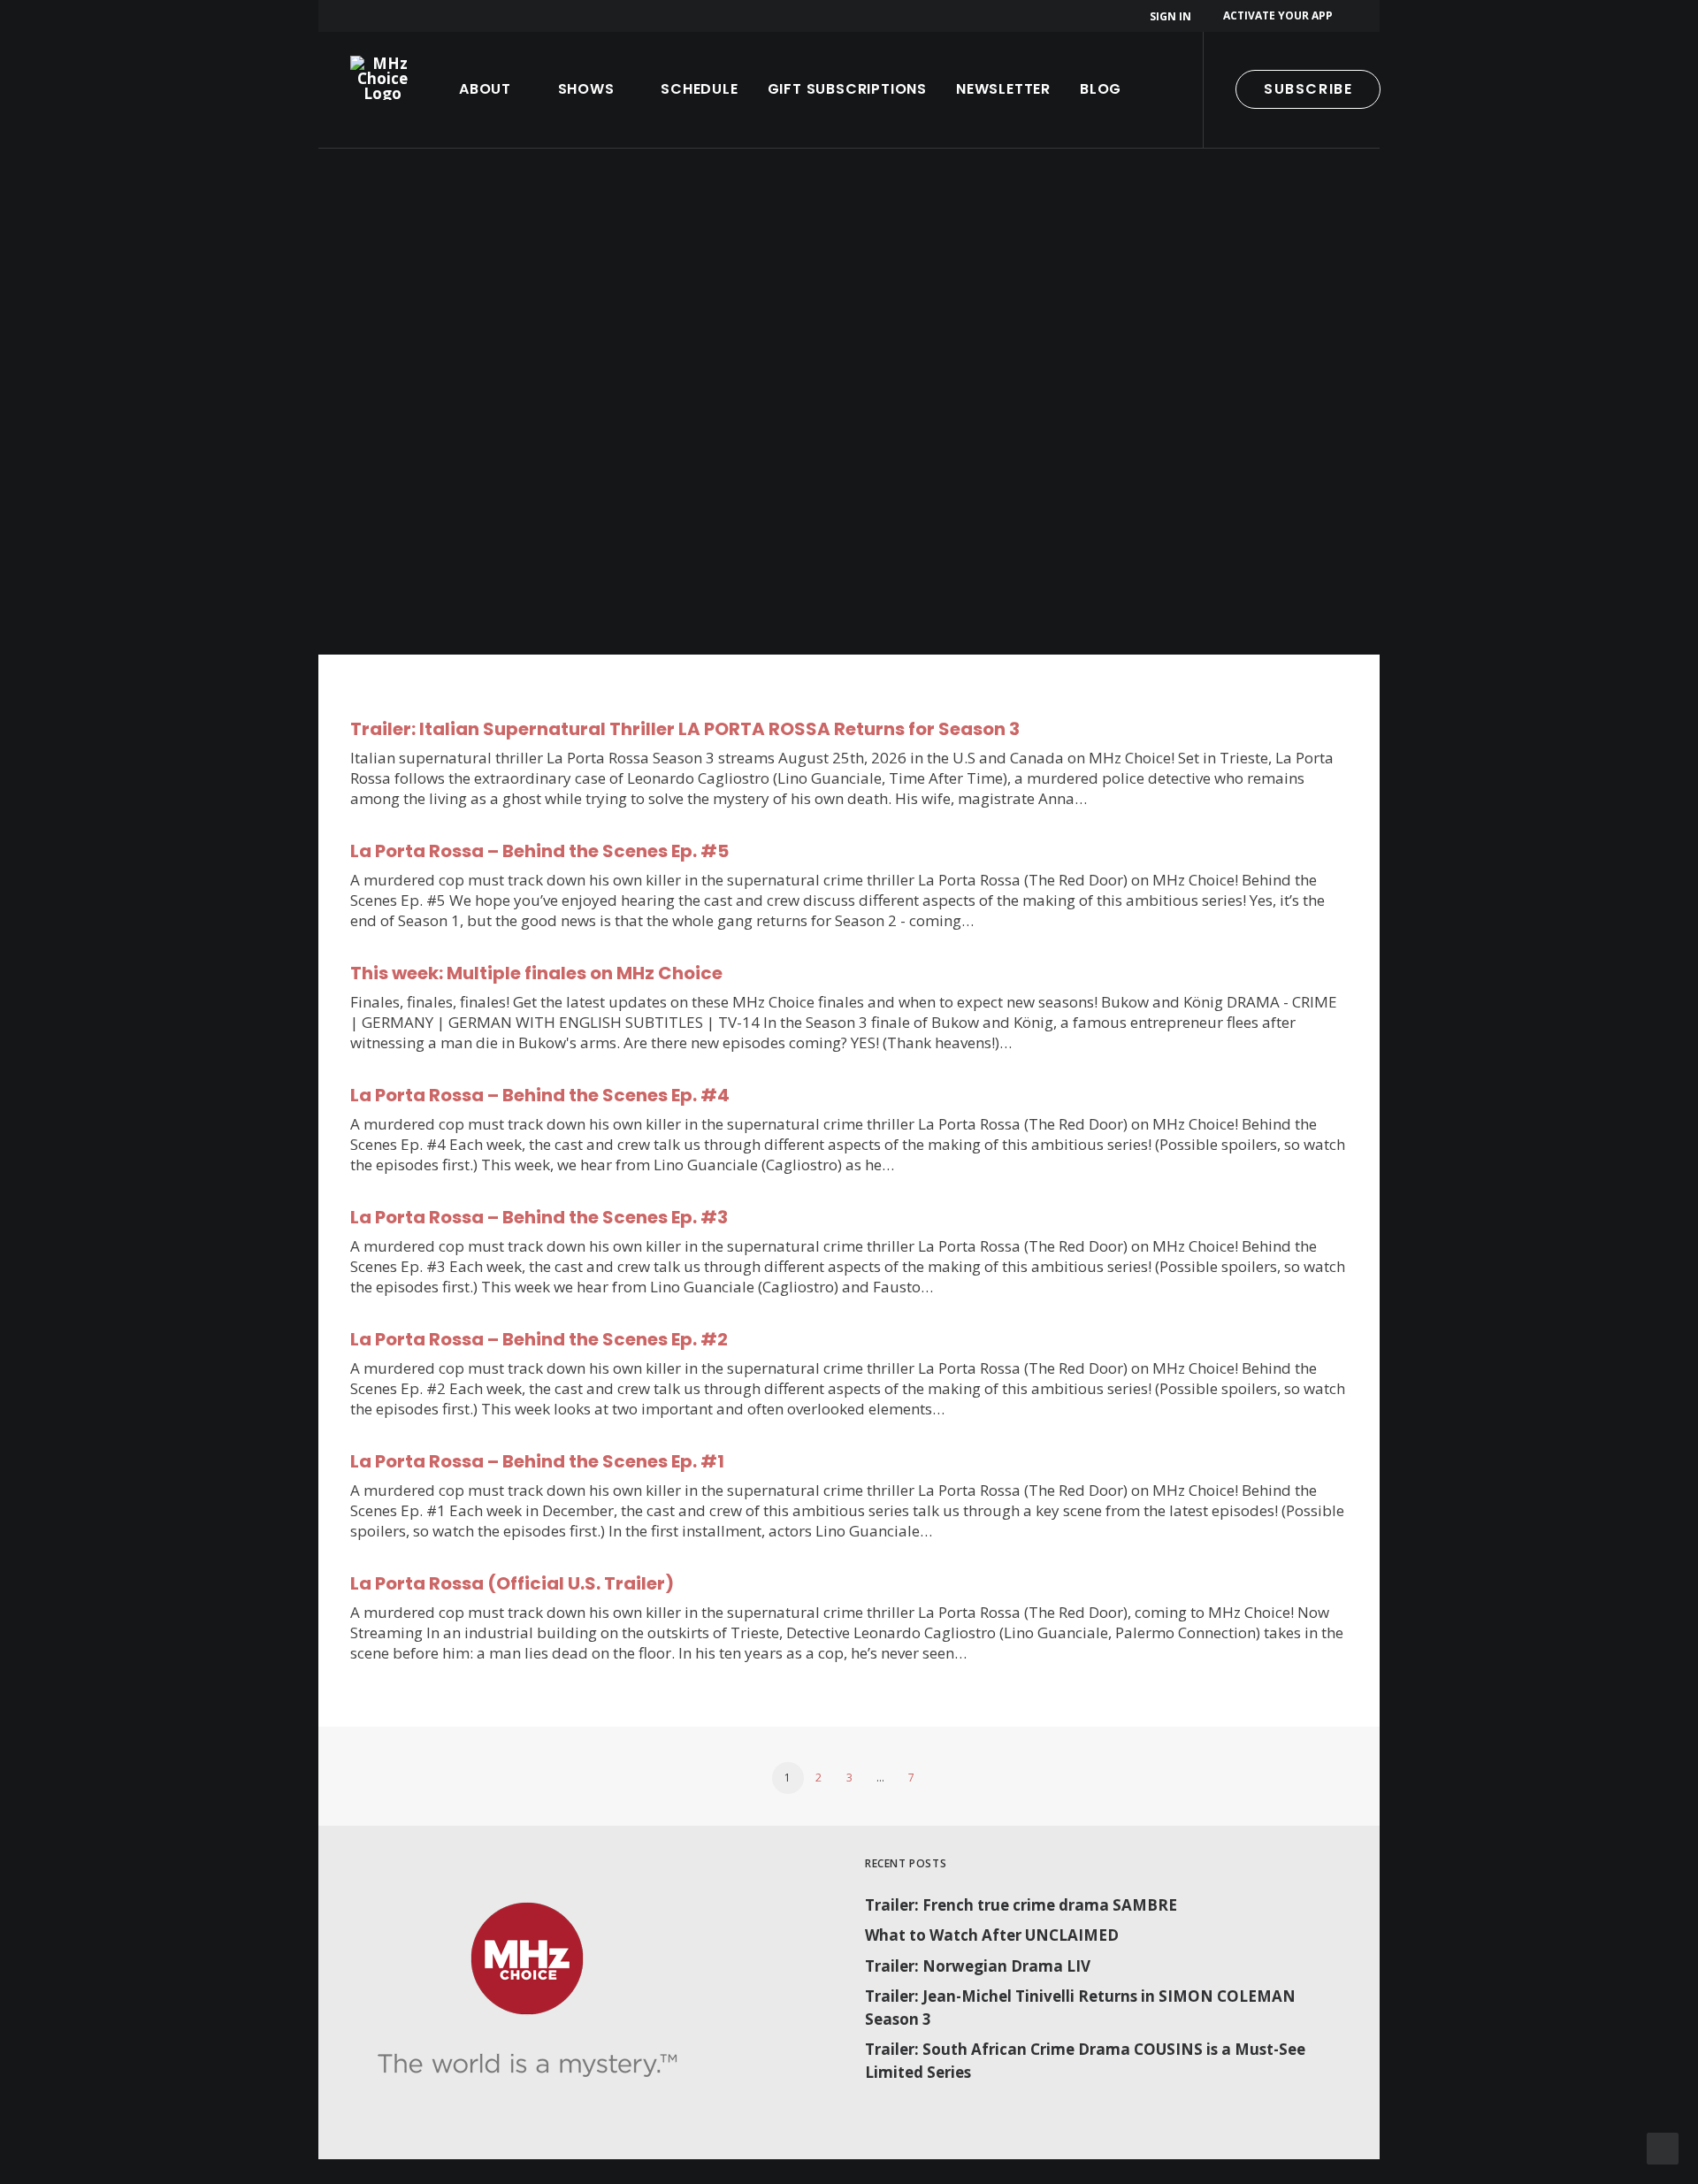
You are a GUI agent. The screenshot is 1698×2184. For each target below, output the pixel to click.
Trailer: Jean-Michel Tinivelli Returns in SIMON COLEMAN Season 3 (1080, 2008)
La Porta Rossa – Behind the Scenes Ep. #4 (540, 1095)
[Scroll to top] (1663, 2147)
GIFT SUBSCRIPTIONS (847, 89)
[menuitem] (1173, 16)
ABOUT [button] (485, 89)
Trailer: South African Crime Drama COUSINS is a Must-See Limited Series (1085, 2061)
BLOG (1101, 89)
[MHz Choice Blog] (382, 78)
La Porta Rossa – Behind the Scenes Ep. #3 (539, 1217)
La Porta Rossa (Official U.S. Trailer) (512, 1583)
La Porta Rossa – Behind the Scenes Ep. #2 (539, 1339)
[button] (1428, 90)
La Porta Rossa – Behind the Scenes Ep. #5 (539, 851)
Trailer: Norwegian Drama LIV (978, 1966)
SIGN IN (1170, 16)
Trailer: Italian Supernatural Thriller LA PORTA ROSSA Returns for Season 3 (685, 729)
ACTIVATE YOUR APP (1278, 15)
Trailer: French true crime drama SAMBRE (1021, 1905)
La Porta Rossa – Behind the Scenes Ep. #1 (537, 1461)
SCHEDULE (699, 89)
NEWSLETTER (1003, 89)
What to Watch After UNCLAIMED (992, 1935)
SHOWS (586, 89)
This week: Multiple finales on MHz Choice (536, 973)
